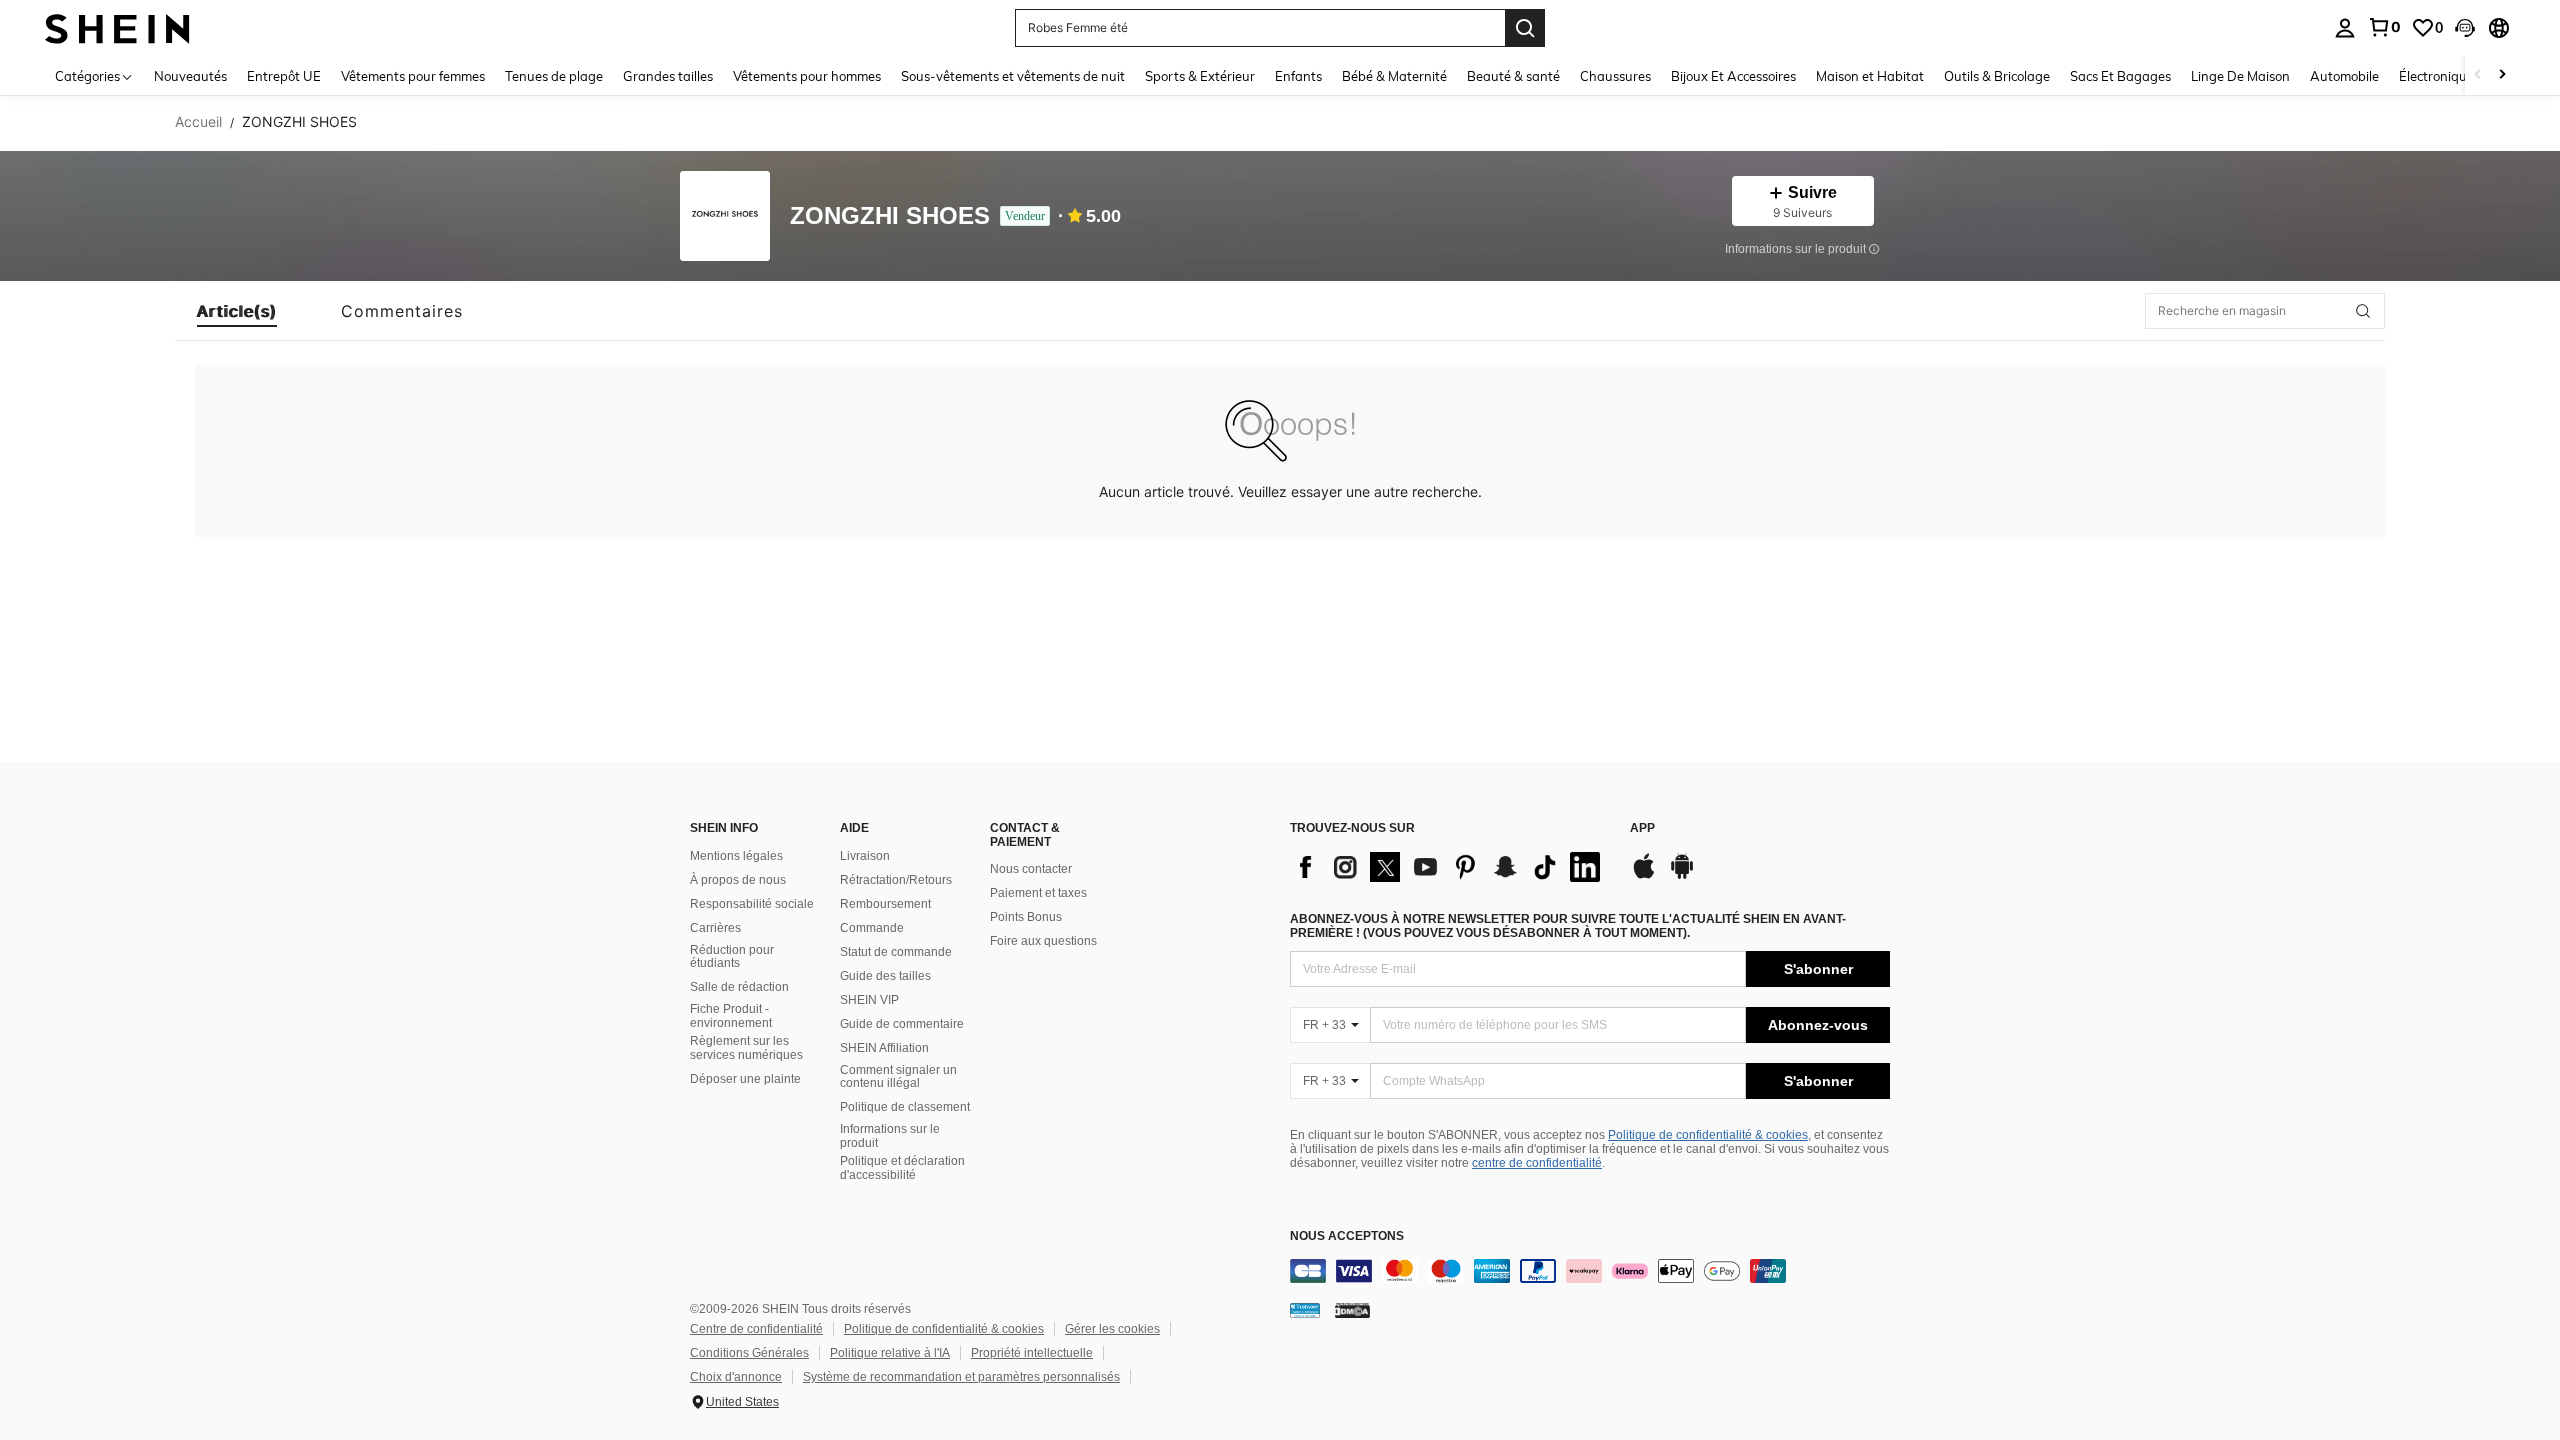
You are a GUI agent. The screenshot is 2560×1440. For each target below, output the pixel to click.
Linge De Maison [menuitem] (2240, 76)
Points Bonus (1026, 917)
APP (1642, 828)
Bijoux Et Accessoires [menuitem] (1733, 76)
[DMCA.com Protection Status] (1352, 1310)
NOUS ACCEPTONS (1347, 1236)
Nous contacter (1031, 869)
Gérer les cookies (1112, 1329)
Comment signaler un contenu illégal (898, 1077)
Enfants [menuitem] (1298, 76)
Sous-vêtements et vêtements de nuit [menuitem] (1013, 76)
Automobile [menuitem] (2344, 76)
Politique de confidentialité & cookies (1708, 1135)
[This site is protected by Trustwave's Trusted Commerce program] (1305, 1310)
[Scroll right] (2502, 75)
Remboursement (885, 904)
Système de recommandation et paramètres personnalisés (961, 1377)
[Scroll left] (2478, 75)
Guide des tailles (885, 976)
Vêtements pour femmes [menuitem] (413, 76)
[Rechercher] (1525, 28)
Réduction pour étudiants (732, 957)
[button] (2465, 28)
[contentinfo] (1590, 1271)
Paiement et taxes (1038, 893)
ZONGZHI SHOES (890, 216)
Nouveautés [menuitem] (190, 76)
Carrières (715, 928)
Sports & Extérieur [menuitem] (1200, 76)
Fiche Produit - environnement (731, 1016)
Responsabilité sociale (752, 904)
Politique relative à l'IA (890, 1353)
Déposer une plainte (745, 1079)
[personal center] (2345, 28)
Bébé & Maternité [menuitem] (1394, 76)
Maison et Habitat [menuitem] (1870, 76)
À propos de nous (738, 880)
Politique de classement (905, 1107)
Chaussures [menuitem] (1615, 76)
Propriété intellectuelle (1032, 1353)
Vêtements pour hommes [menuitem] (807, 76)
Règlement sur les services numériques (746, 1048)
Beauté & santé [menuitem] (1513, 76)
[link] (2384, 27)
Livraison (865, 856)
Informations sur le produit (890, 1136)
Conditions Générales (749, 1353)
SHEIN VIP (869, 1000)
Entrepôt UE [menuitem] (284, 76)
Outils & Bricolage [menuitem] (1997, 76)
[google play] (1682, 876)
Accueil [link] (198, 122)
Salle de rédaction (739, 987)
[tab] (237, 311)
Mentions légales (736, 856)
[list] (1450, 867)
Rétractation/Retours (896, 880)
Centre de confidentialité (756, 1329)
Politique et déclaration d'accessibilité (902, 1168)
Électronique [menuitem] (2436, 76)
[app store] (1644, 876)
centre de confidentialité (1537, 1163)
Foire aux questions (1043, 941)
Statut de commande (896, 952)
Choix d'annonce (736, 1377)
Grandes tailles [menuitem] (668, 76)
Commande (872, 928)
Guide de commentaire (902, 1024)
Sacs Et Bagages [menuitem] (2120, 76)
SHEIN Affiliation (884, 1048)
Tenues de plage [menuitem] (554, 76)
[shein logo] (117, 27)
